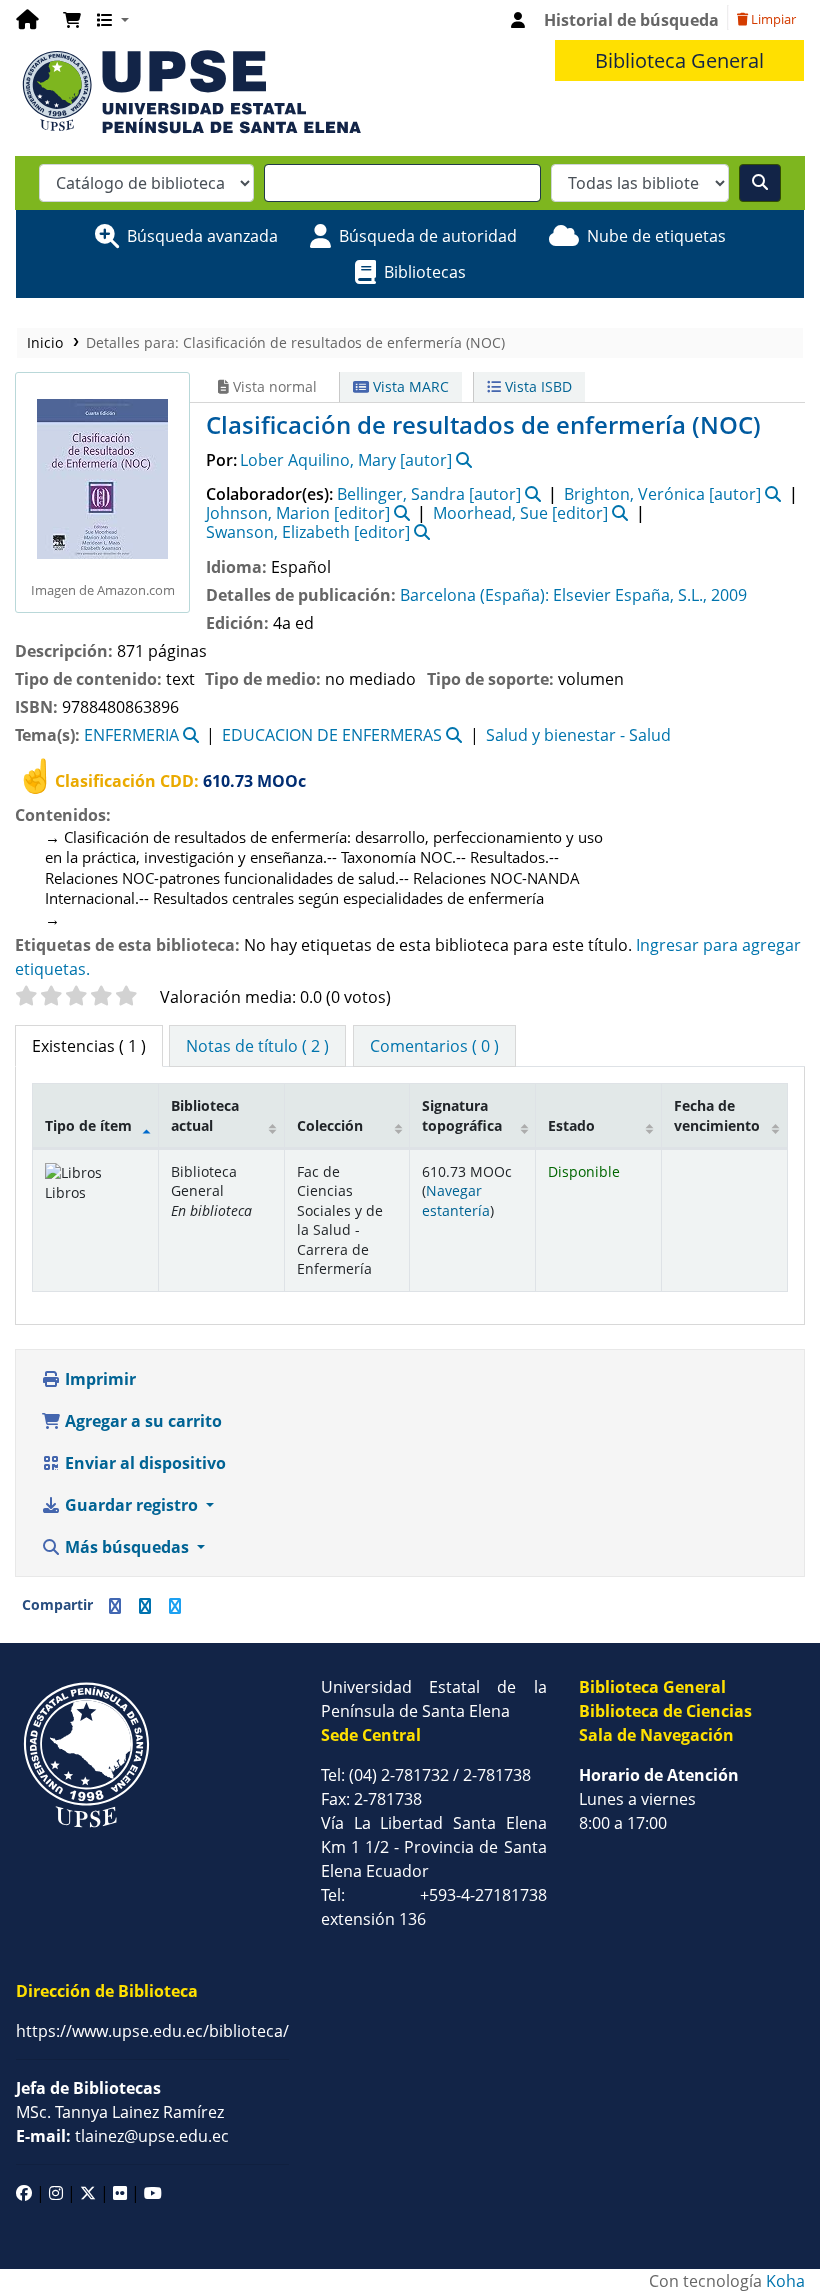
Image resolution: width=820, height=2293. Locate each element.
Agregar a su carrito (141, 1421)
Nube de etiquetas (656, 236)
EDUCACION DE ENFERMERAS (332, 735)
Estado (571, 1125)
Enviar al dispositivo (143, 1463)
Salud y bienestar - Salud (578, 735)
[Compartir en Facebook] (115, 1606)
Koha (785, 2281)
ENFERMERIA (131, 735)
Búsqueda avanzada (202, 236)
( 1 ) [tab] (89, 1046)
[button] (72, 20)
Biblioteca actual (205, 1115)
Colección (330, 1125)
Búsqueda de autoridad (428, 236)
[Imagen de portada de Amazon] (102, 477)
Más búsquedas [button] (127, 1547)
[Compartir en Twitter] (175, 1606)
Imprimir (98, 1379)
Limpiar (772, 19)
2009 (729, 595)
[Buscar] (760, 183)
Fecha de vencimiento (717, 1115)
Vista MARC (409, 386)
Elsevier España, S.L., (630, 595)
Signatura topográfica (462, 1115)
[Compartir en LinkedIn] (145, 1606)
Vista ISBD (536, 386)
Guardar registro (131, 1505)
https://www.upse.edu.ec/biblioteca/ (152, 2031)
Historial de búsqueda (631, 20)
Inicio (45, 342)
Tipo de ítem (88, 1125)
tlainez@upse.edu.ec (122, 2136)
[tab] (257, 1046)
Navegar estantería (456, 1200)
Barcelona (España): (474, 595)
